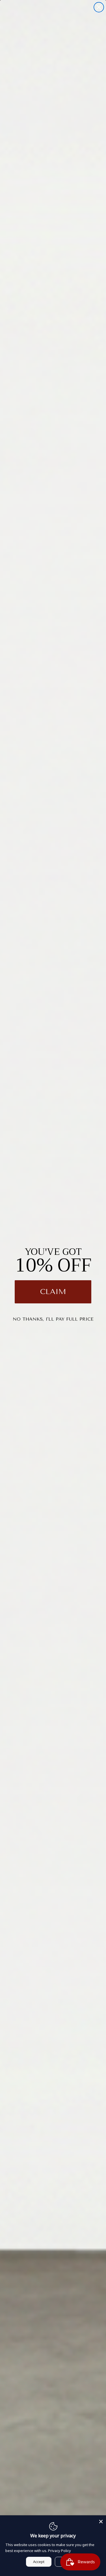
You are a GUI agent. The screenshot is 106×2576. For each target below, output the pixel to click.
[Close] (101, 2520)
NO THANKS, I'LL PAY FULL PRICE (53, 1319)
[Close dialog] (99, 7)
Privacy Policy (60, 2551)
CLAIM (53, 1292)
